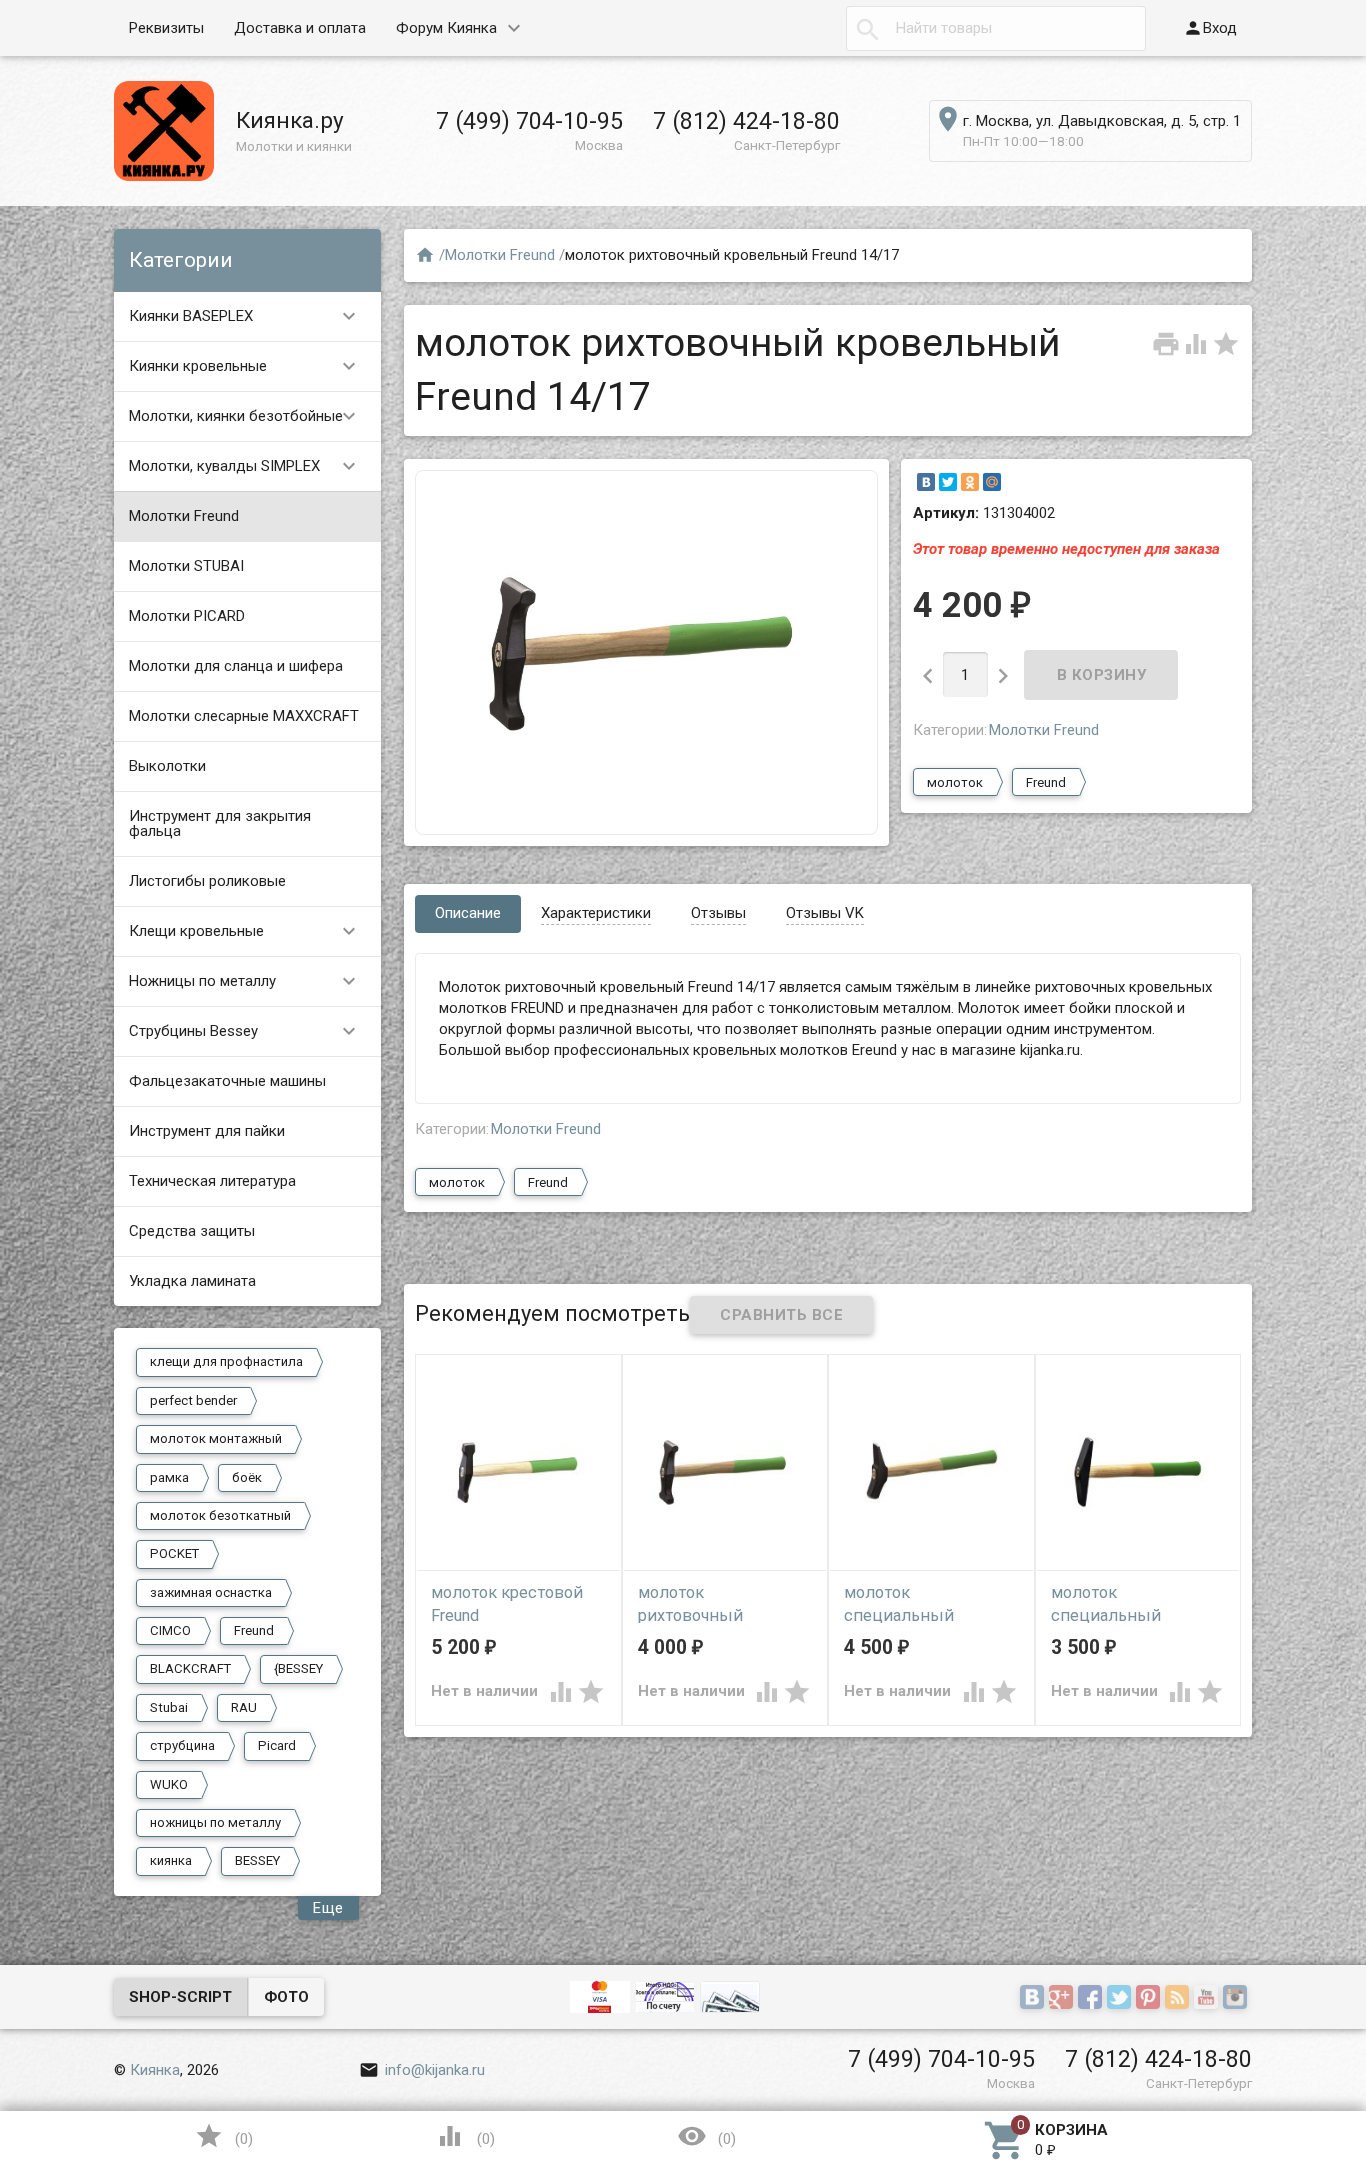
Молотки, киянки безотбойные (245, 416)
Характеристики (596, 913)
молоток (955, 782)
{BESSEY (298, 1668)
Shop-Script (180, 1997)
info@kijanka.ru (422, 2070)
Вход (1210, 28)
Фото (286, 1997)
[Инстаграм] (1237, 1998)
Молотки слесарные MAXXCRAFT (244, 716)
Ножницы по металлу (245, 981)
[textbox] (996, 28)
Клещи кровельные (245, 931)
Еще (328, 1908)
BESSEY (257, 1860)
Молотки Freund (184, 516)
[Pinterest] (1150, 1998)
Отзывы (718, 913)
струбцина (182, 1745)
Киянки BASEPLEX (245, 316)
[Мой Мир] (992, 482)
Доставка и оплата (300, 28)
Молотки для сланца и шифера (236, 666)
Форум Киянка (446, 28)
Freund (254, 1630)
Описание (468, 913)
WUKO (169, 1784)
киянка (171, 1860)
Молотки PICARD (187, 616)
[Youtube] (1208, 1998)
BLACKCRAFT (190, 1668)
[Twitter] (948, 482)
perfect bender (193, 1400)
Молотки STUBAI (186, 566)
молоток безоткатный (220, 1515)
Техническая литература (212, 1181)
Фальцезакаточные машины (227, 1081)
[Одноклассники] (970, 482)
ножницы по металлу (215, 1822)
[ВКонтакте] (926, 482)
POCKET (174, 1553)
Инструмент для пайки (207, 1131)
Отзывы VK (825, 913)
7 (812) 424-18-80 (746, 121)
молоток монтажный (216, 1438)
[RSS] (1179, 1998)
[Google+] (1063, 1998)
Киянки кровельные (245, 366)
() (224, 2136)
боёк (247, 1477)
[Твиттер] (1121, 1998)
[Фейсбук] (1092, 1998)
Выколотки (167, 766)
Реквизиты (166, 28)
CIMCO (170, 1630)
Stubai (169, 1707)
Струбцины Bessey (245, 1031)
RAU (244, 1707)
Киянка (155, 2070)
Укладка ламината (192, 1281)
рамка (169, 1477)
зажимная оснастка (211, 1592)
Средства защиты (192, 1231)
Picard (277, 1745)
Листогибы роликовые (207, 881)
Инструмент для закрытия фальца (220, 823)
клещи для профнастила (226, 1361)
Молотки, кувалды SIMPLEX (245, 466)
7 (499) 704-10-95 (529, 121)
